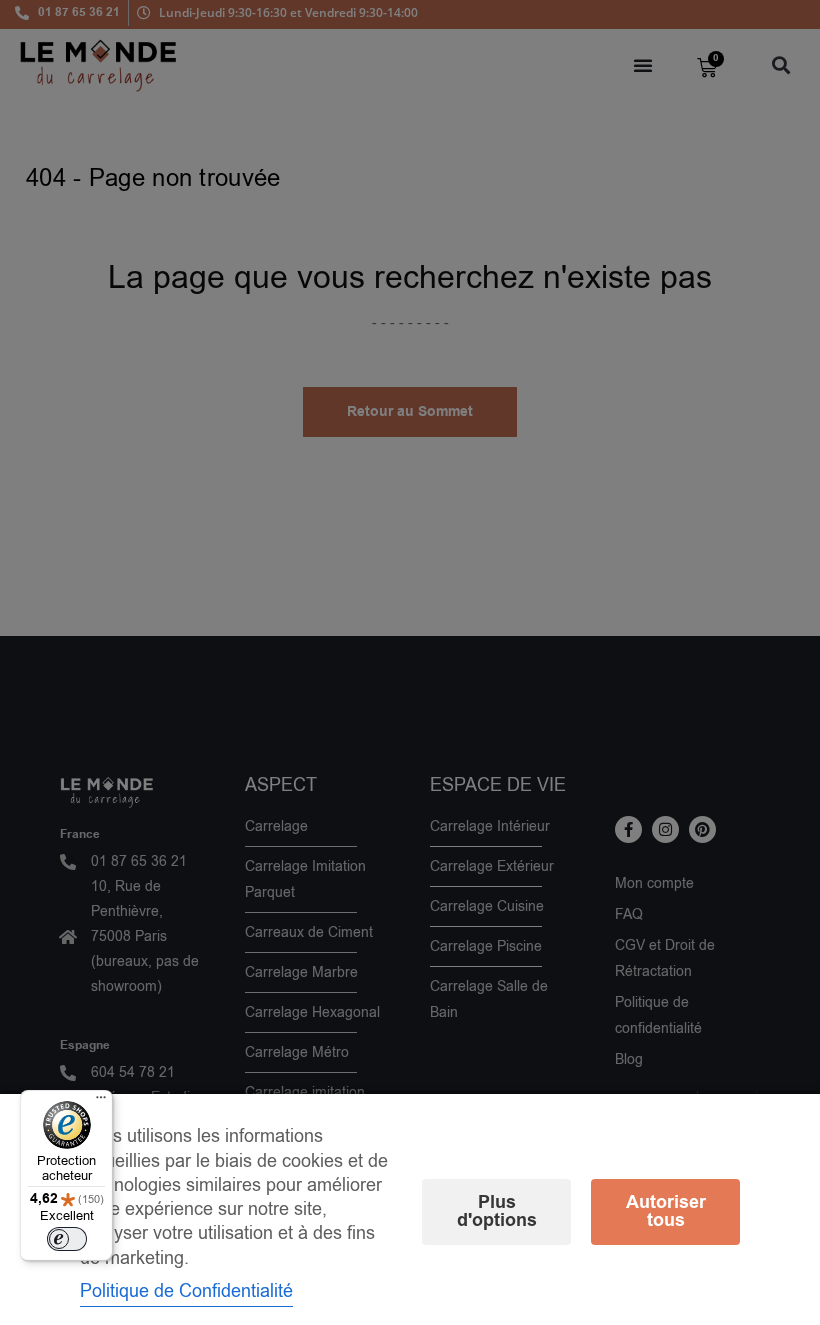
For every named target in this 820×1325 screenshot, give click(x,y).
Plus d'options (497, 1211)
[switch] (67, 1239)
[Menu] (101, 1102)
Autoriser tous (666, 1211)
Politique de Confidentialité (186, 1291)
